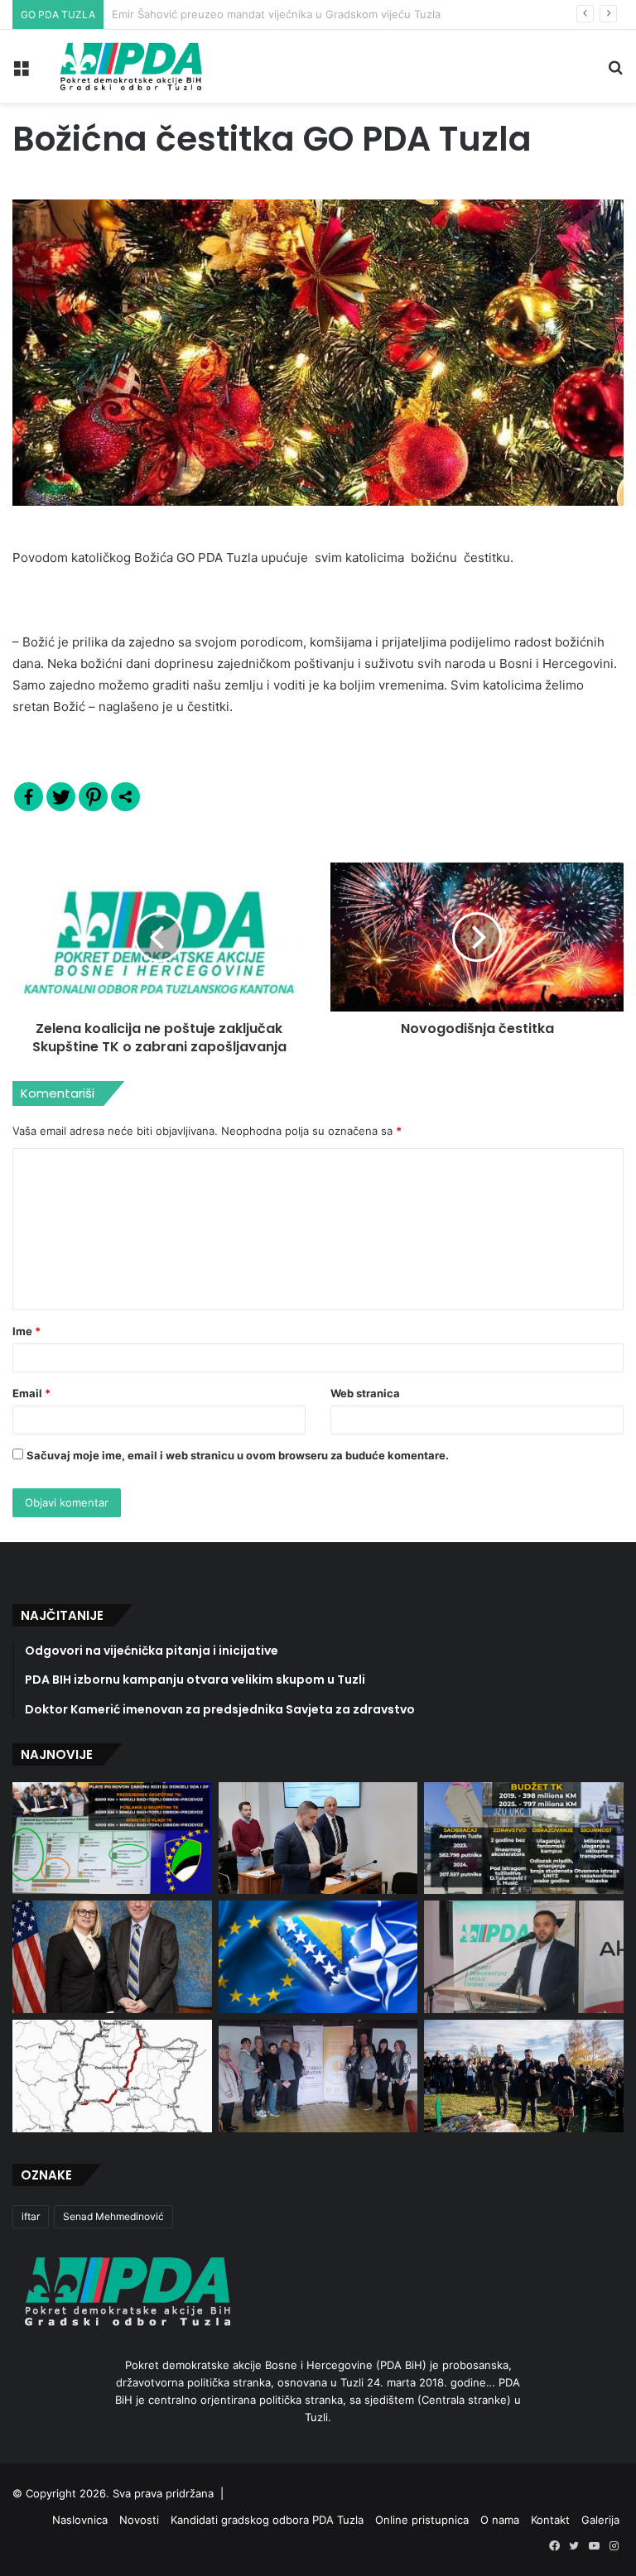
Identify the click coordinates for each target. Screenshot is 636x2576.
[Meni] (21, 72)
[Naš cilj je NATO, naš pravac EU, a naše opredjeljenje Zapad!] (318, 1956)
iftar (31, 2216)
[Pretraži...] (615, 72)
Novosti (139, 2520)
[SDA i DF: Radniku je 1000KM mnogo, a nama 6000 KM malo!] (112, 1838)
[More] (125, 797)
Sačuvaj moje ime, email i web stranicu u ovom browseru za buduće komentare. (238, 1455)
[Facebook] (29, 797)
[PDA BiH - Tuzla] (129, 66)
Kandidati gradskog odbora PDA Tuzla (267, 2520)
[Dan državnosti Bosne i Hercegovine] (524, 2076)
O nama (500, 2520)
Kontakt (550, 2520)
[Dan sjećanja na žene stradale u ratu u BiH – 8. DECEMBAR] (318, 2076)
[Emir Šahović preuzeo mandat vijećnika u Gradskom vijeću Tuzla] (318, 1838)
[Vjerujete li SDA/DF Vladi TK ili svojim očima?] (524, 1838)
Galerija (600, 2520)
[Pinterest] (93, 797)
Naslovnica (80, 2520)
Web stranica (365, 1393)
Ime (26, 1331)
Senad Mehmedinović (113, 2216)
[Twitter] (61, 797)
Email (31, 1393)
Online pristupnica (422, 2520)
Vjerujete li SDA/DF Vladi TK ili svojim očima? (226, 14)
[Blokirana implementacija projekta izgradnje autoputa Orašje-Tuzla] (112, 2076)
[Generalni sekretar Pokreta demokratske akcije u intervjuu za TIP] (524, 1957)
